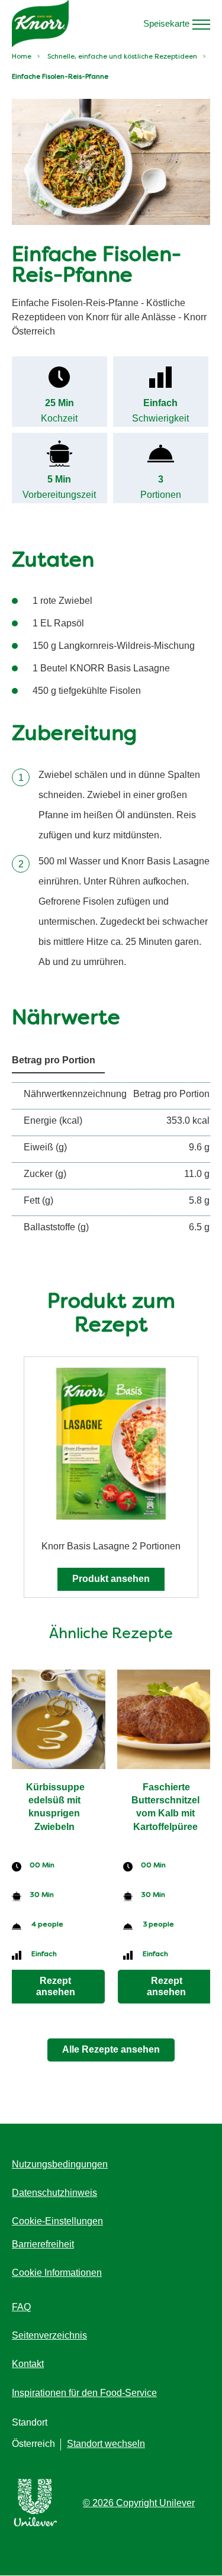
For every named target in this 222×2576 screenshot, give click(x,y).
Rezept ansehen (56, 1986)
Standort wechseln (106, 2444)
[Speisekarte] (201, 24)
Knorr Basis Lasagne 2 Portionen (111, 1546)
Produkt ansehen (111, 1579)
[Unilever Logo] (36, 2524)
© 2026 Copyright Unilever (139, 2503)
